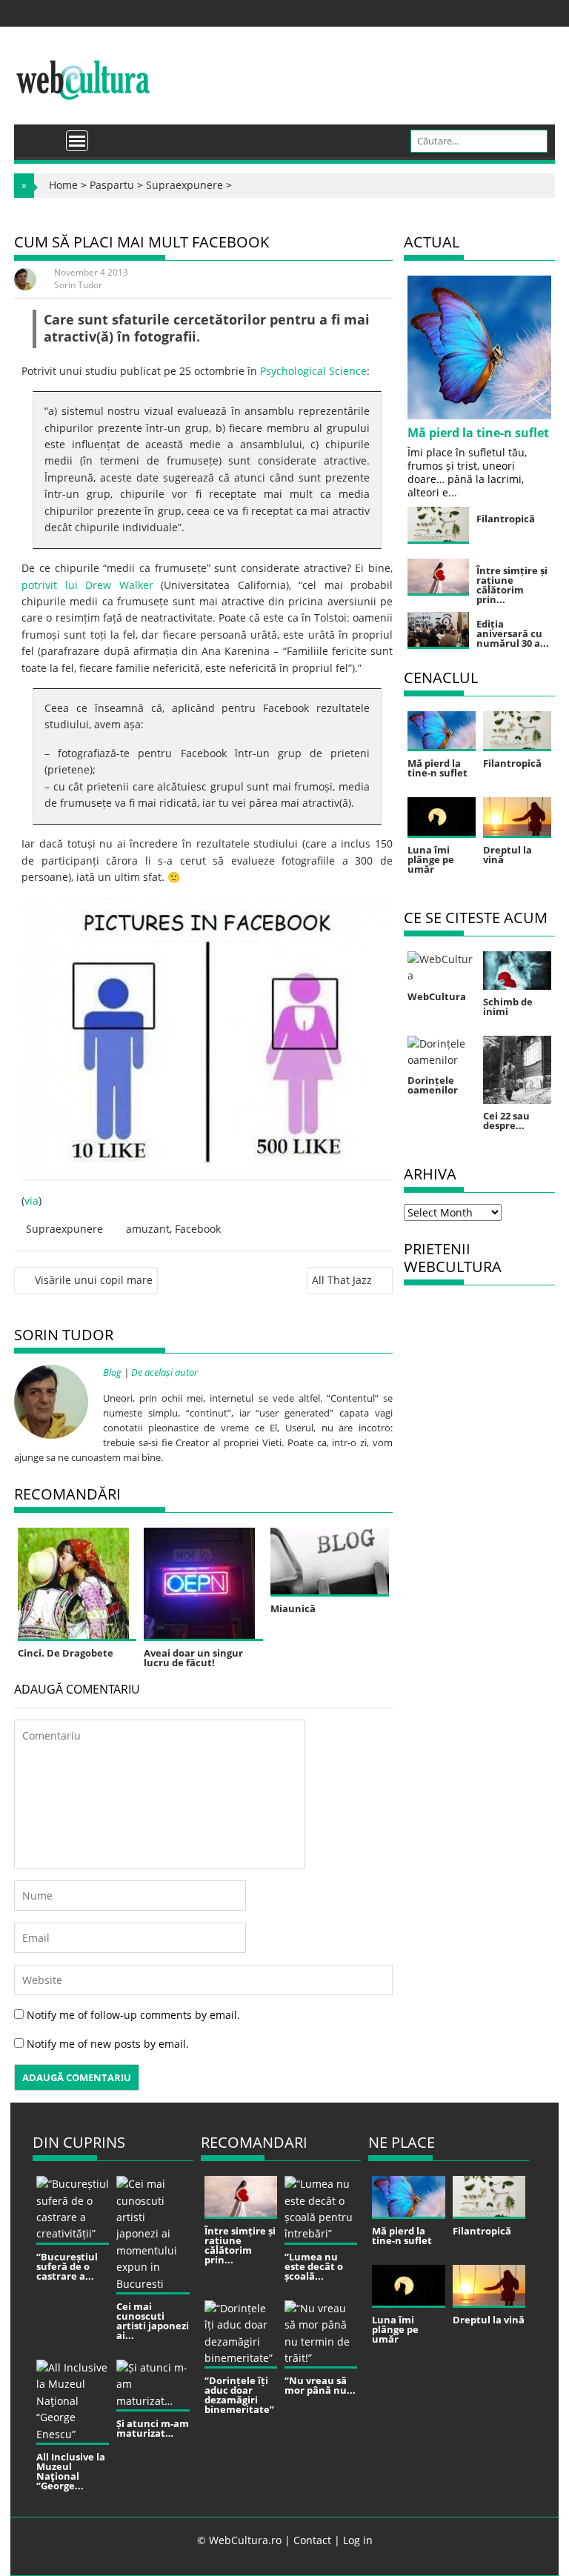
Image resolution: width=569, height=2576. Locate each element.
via (31, 1201)
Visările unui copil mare (94, 1280)
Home (63, 185)
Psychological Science (313, 371)
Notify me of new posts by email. (108, 2044)
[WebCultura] (41, 136)
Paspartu (112, 185)
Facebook (198, 1229)
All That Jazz (342, 1280)
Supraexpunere (184, 185)
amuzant (148, 1229)
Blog (112, 1372)
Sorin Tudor (78, 285)
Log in (358, 2540)
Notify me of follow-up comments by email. (133, 2015)
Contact (312, 2540)
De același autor (164, 1372)
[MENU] (77, 141)
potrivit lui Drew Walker (87, 585)
